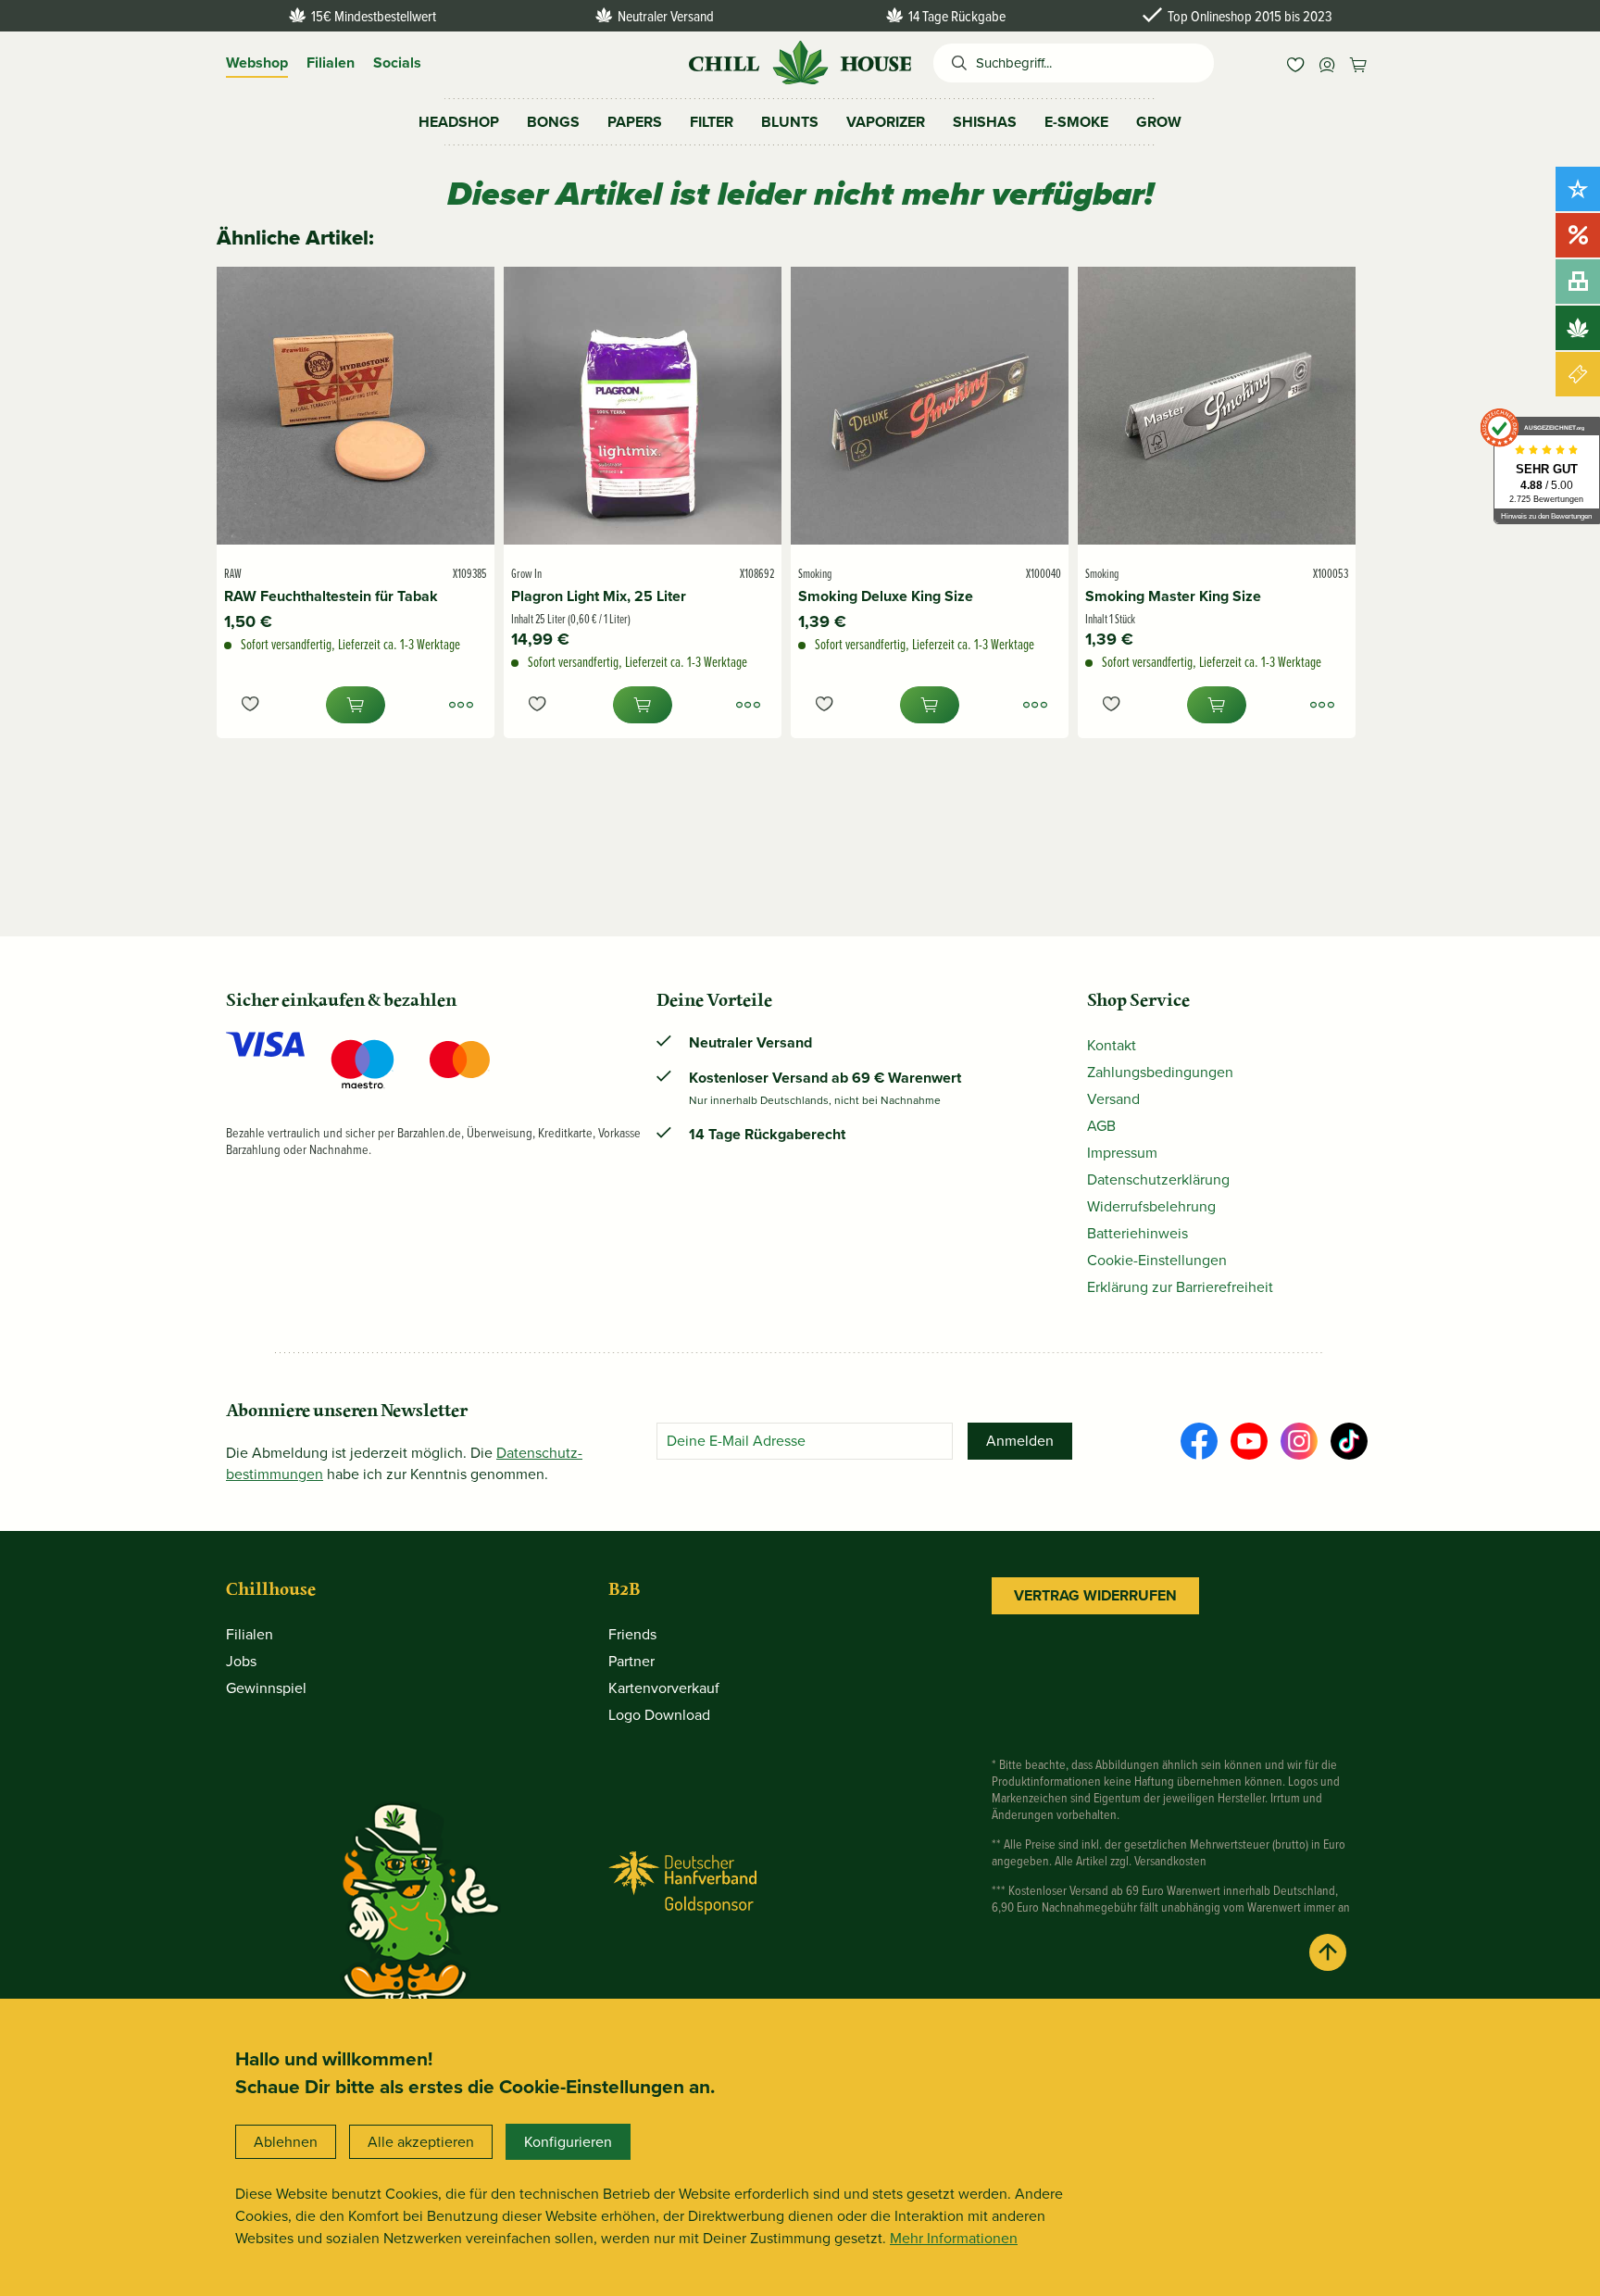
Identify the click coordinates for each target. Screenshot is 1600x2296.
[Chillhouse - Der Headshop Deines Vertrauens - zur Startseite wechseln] (800, 61)
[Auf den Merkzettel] (250, 705)
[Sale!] (1578, 235)
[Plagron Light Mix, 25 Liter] (643, 406)
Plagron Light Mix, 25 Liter (599, 596)
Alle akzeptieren (421, 2142)
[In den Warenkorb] (356, 705)
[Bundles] (1578, 282)
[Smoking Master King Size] (1217, 406)
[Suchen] (955, 63)
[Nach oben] (1328, 1952)
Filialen (331, 63)
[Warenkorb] (1358, 63)
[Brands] (1578, 328)
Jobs (241, 1661)
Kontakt (1112, 1045)
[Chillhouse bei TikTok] (1349, 1441)
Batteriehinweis (1137, 1233)
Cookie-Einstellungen (1157, 1260)
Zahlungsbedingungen (1160, 1072)
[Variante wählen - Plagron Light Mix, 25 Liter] (748, 705)
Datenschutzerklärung (1158, 1179)
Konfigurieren (568, 2142)
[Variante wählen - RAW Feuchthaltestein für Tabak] (461, 705)
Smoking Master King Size (1173, 596)
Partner (631, 1661)
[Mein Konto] (1327, 63)
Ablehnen (286, 2142)
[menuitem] (1295, 63)
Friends (632, 1634)
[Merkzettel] (1295, 63)
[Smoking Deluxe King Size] (930, 406)
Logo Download (659, 1715)
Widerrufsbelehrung (1151, 1206)
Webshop (257, 63)
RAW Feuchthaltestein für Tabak (331, 596)
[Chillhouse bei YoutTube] (1249, 1441)
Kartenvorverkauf (664, 1688)
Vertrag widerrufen (1095, 1595)
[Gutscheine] (1578, 374)
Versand (1113, 1099)
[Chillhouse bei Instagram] (1299, 1441)
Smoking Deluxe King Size (886, 596)
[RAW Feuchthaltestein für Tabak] (356, 406)
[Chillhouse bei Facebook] (1199, 1441)
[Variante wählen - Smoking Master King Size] (1322, 705)
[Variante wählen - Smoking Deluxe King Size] (1035, 705)
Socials (397, 63)
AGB (1101, 1126)
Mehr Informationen (954, 2238)
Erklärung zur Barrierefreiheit (1180, 1287)
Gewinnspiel (266, 1688)
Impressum (1122, 1153)
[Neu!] (1578, 189)
